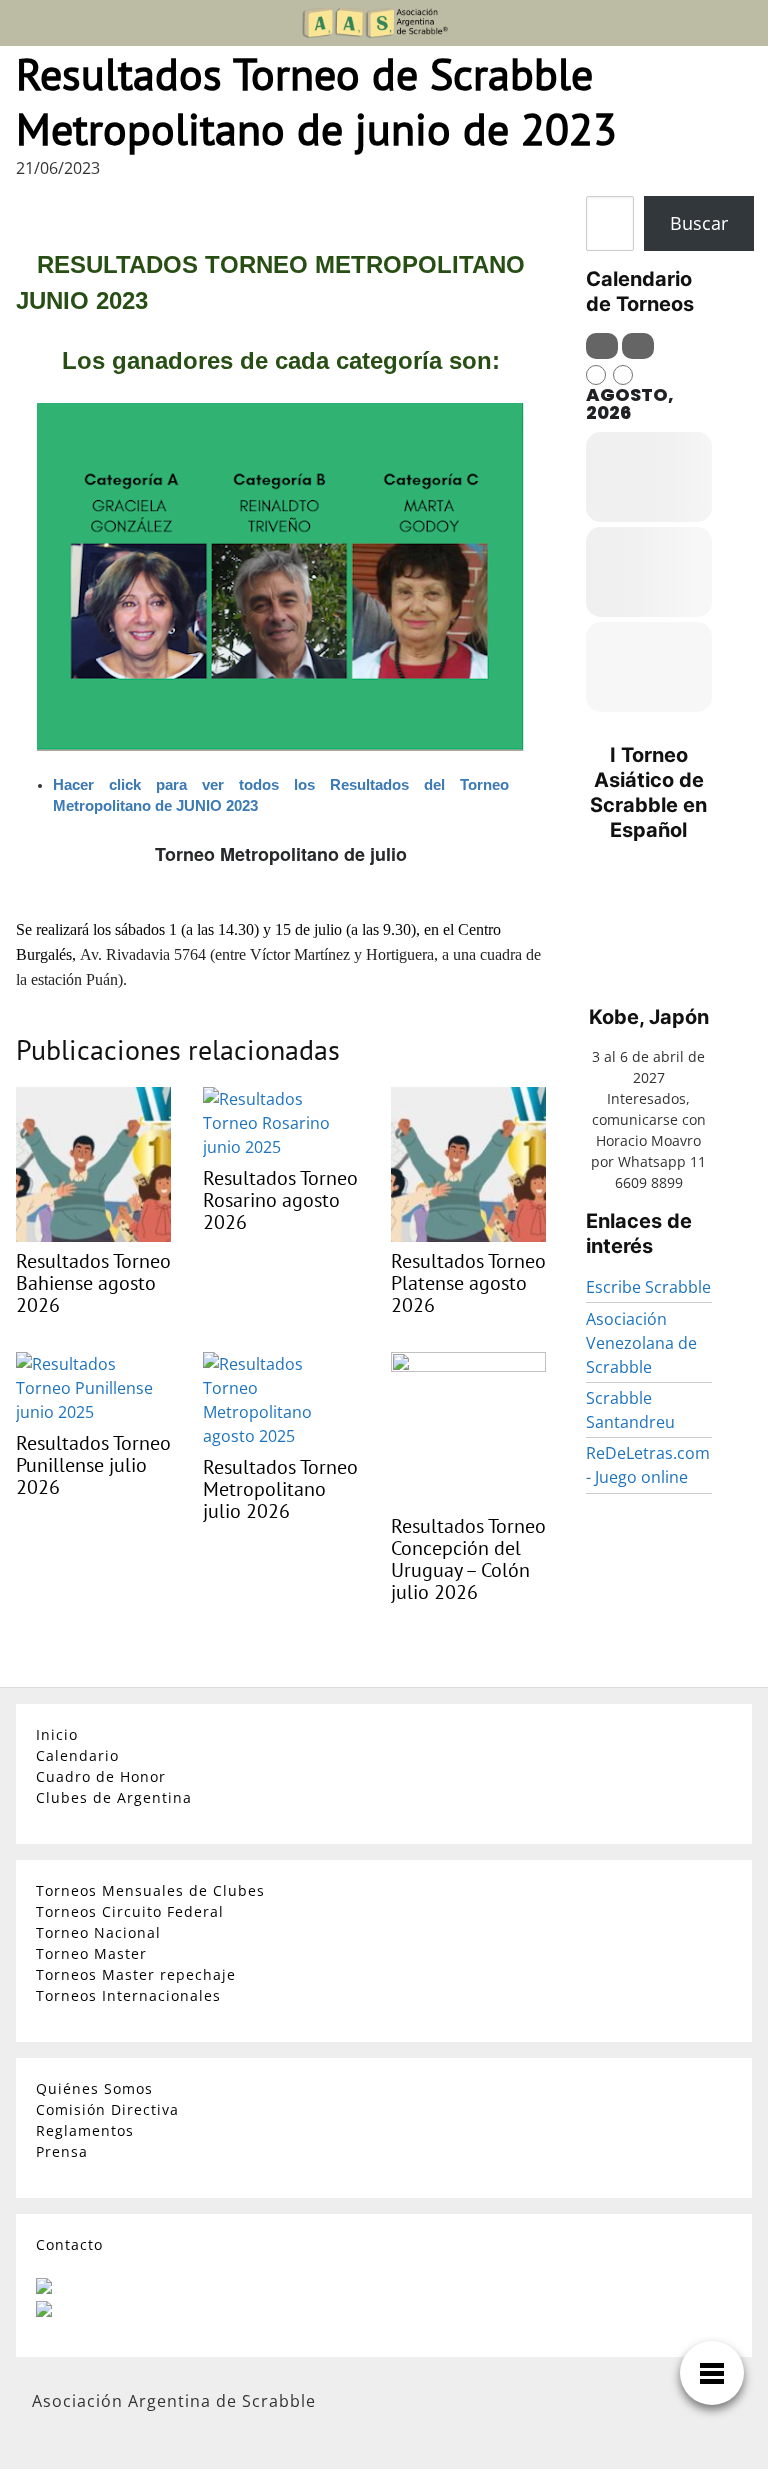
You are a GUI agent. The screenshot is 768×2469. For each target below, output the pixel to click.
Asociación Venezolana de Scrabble (641, 1343)
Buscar (699, 223)
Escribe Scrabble (648, 1287)
